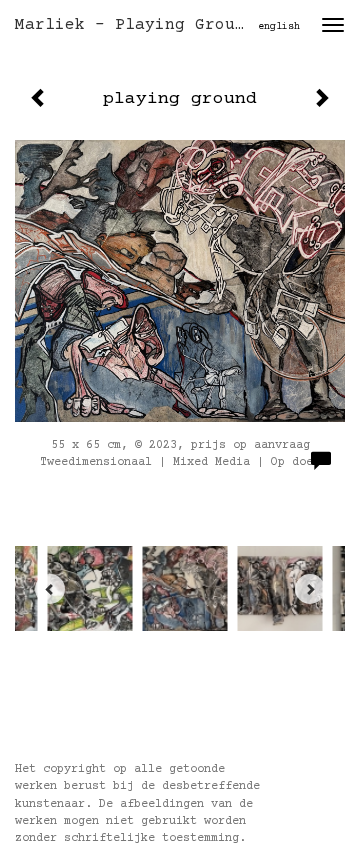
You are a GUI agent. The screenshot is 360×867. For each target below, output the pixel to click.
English (279, 26)
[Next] (310, 589)
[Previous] (50, 589)
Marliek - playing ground (135, 25)
